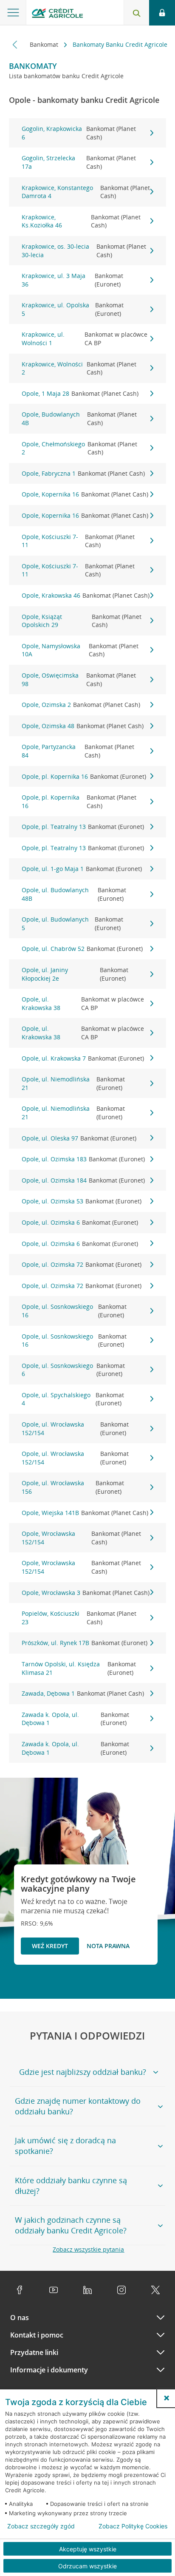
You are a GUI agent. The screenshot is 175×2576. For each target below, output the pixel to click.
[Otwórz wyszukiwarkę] (136, 13)
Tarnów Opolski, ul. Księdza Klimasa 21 (79, 1668)
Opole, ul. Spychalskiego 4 (73, 1399)
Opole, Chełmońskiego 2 (79, 448)
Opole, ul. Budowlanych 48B (74, 894)
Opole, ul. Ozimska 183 (83, 1159)
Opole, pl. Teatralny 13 (83, 827)
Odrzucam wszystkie (87, 2566)
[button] (167, 2398)
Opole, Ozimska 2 (81, 705)
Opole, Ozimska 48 (83, 726)
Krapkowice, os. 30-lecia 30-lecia (84, 251)
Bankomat (45, 44)
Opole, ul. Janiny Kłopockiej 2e (75, 974)
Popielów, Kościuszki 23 (79, 1618)
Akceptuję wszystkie (88, 2549)
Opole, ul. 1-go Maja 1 (82, 869)
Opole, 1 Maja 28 (80, 393)
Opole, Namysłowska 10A (80, 650)
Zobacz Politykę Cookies (133, 2526)
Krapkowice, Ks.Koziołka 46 (81, 221)
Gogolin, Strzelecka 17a (79, 162)
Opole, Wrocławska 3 (86, 1593)
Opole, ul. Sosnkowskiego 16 (74, 1311)
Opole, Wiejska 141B (85, 1513)
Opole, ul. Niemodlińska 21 (73, 1083)
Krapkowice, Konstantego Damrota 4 (86, 192)
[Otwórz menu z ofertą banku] (13, 13)
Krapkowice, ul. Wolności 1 (85, 339)
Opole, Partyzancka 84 (78, 751)
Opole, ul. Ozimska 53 (82, 1201)
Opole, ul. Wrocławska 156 (73, 1487)
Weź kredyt (50, 1946)
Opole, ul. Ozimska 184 (83, 1180)
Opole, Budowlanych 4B (79, 418)
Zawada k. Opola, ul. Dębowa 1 (75, 1719)
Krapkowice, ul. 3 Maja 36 (73, 280)
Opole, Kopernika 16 (85, 494)
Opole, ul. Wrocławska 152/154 (75, 1428)
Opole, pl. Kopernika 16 (84, 776)
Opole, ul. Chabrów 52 (82, 949)
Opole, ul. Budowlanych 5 (73, 923)
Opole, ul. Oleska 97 (79, 1138)
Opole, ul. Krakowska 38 (83, 1003)
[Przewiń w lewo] (15, 44)
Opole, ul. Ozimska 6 (80, 1222)
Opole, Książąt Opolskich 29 (82, 621)
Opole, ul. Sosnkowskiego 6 (73, 1370)
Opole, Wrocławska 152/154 (82, 1538)
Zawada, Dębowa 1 (83, 1693)
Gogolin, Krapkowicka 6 (79, 133)
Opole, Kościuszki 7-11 (78, 541)
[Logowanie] (162, 13)
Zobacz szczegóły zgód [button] (41, 2526)
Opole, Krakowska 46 (86, 595)
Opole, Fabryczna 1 (83, 473)
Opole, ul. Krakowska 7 (83, 1058)
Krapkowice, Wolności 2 (79, 368)
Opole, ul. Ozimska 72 (82, 1264)
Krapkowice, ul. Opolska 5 (73, 309)
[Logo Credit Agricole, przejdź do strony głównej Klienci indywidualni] (57, 14)
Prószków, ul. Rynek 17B (85, 1643)
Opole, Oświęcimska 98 (79, 679)
